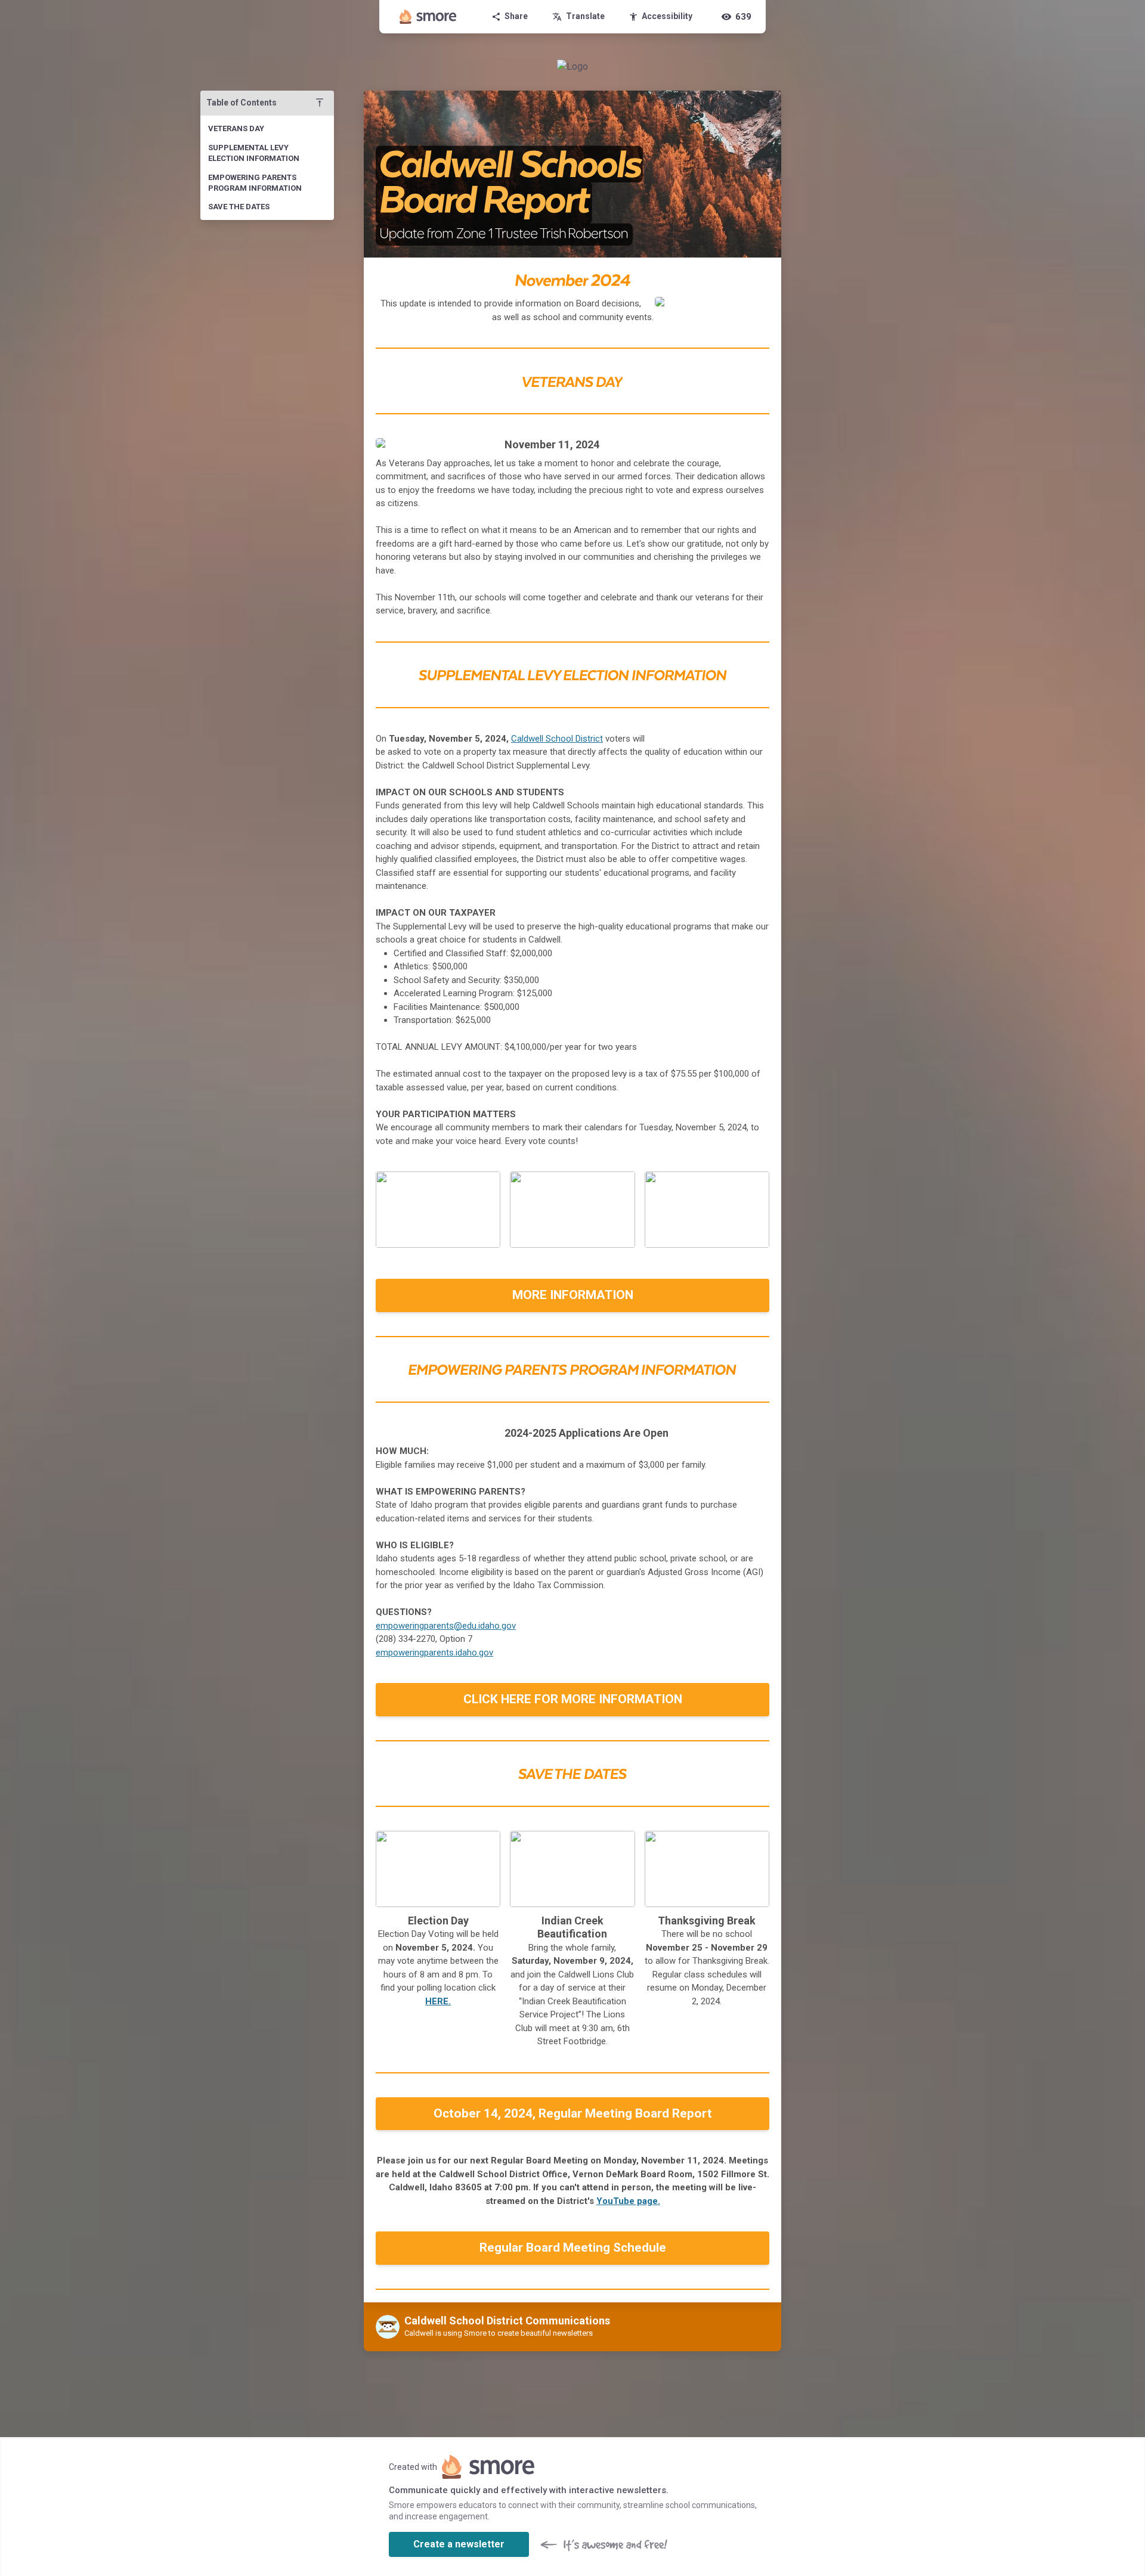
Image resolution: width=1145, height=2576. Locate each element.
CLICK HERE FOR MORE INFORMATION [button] (573, 1699)
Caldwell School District (557, 739)
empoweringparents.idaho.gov (434, 1653)
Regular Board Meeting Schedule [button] (573, 2248)
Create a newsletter (459, 2544)
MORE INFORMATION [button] (573, 1295)
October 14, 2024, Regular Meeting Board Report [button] (573, 2113)
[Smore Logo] (428, 17)
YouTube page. (628, 2201)
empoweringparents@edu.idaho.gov (446, 1626)
